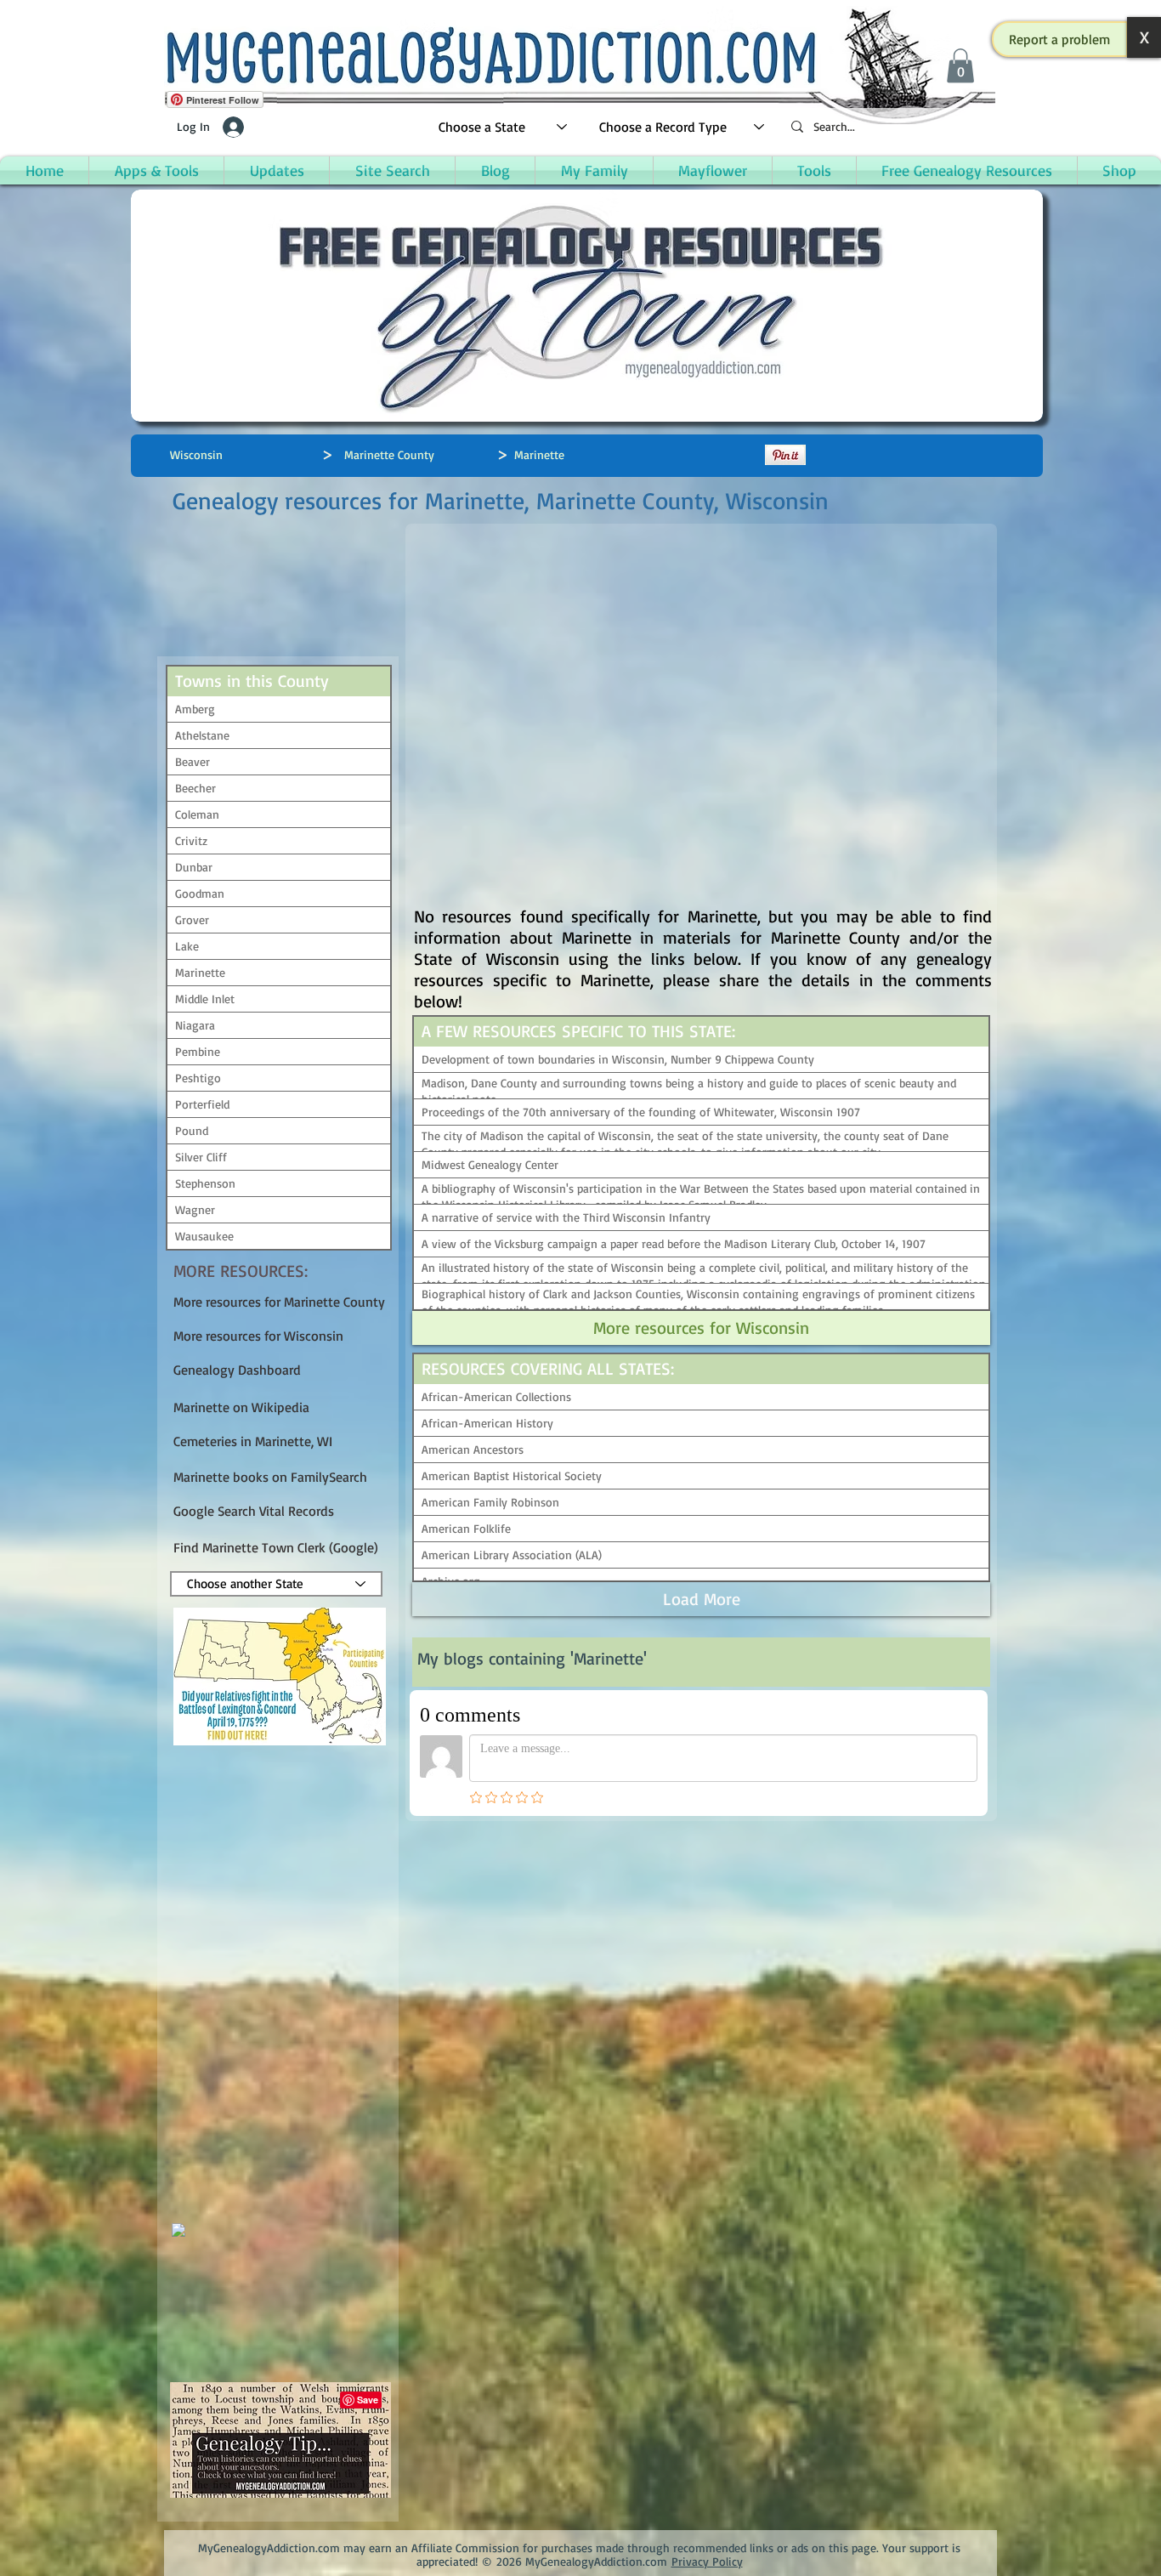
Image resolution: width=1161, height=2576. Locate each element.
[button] (1060, 39)
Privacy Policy (707, 2561)
